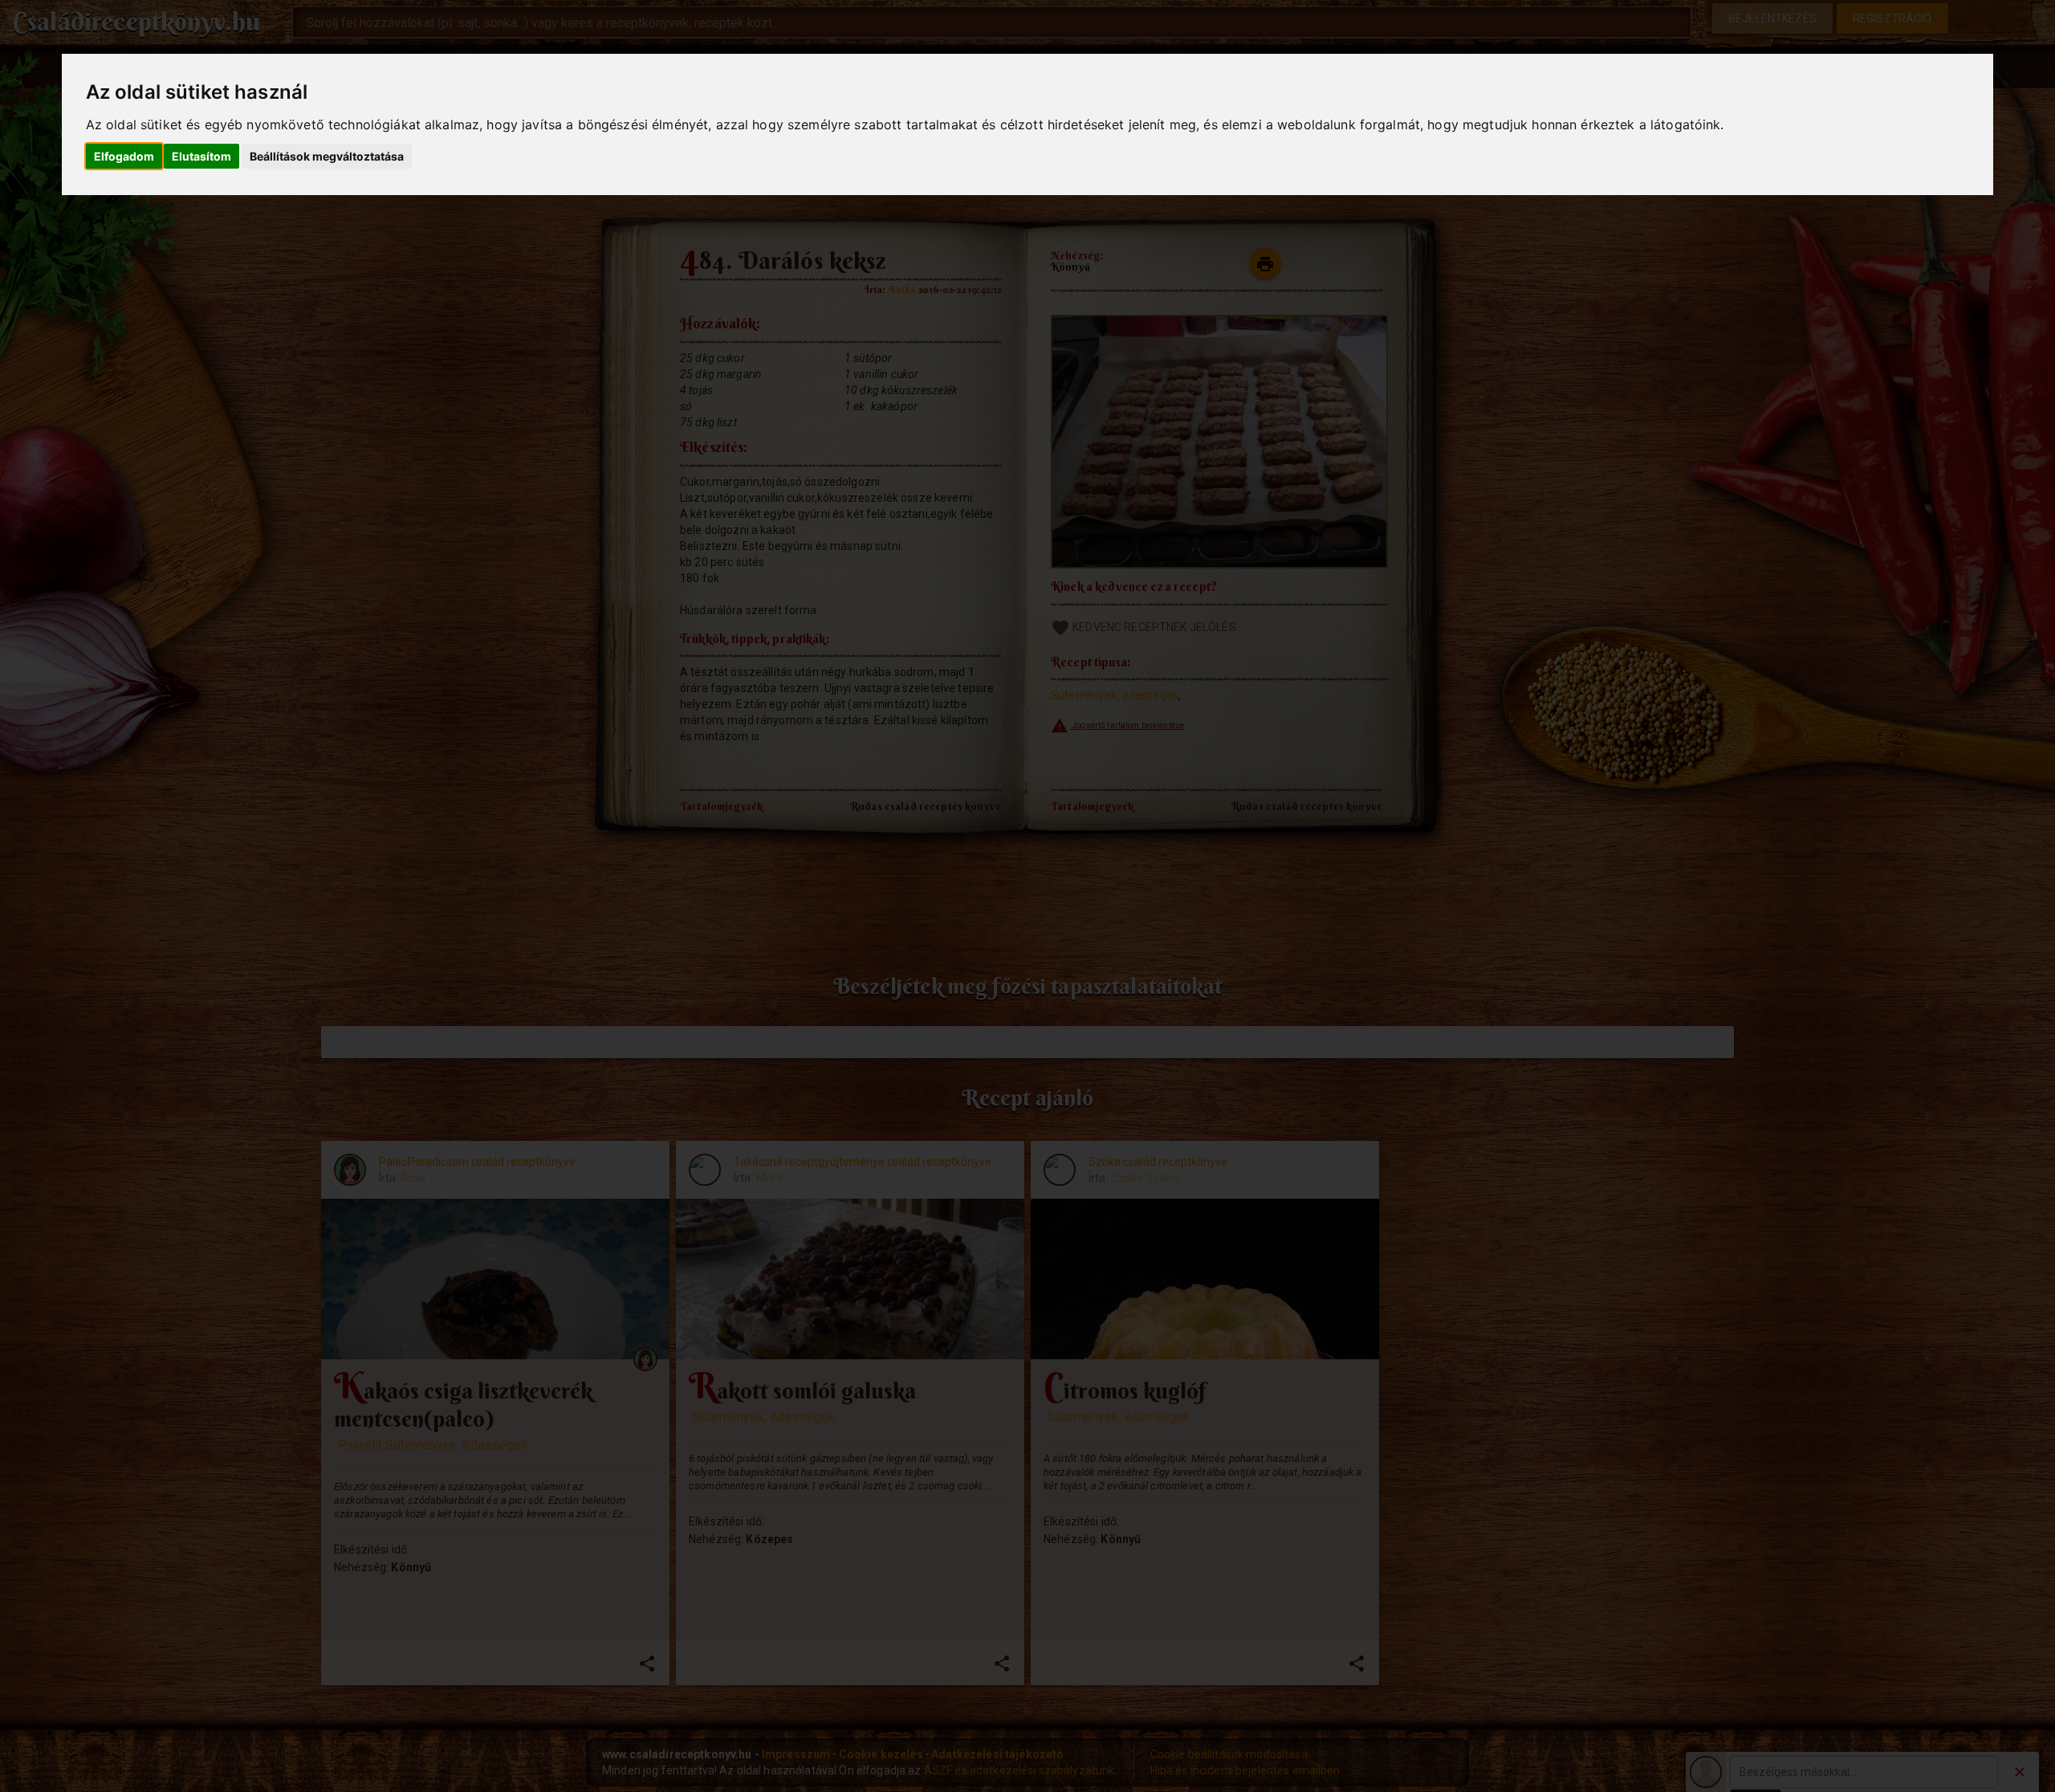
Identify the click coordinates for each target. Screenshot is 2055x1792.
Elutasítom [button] (201, 156)
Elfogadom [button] (124, 156)
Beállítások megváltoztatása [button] (327, 156)
